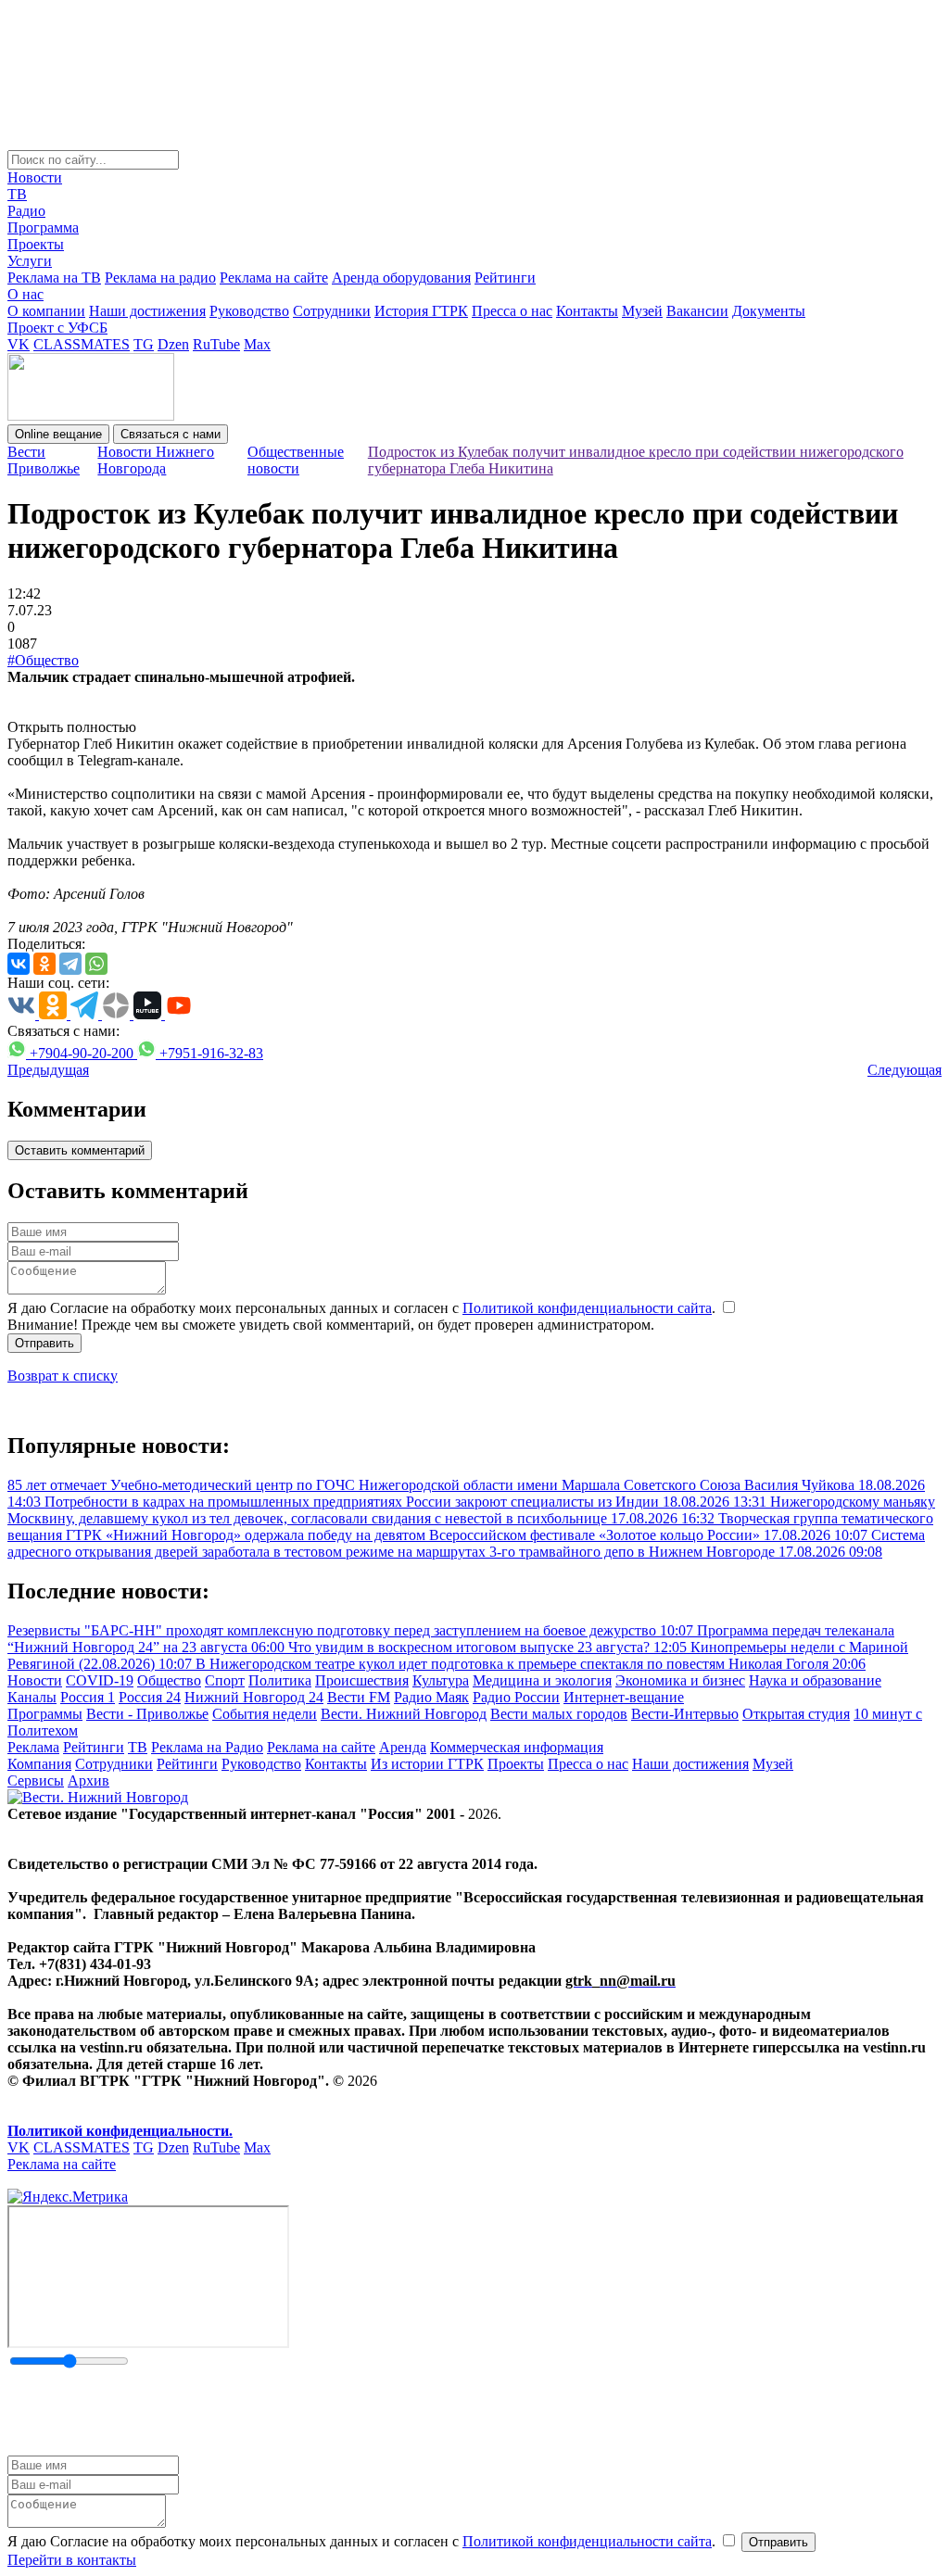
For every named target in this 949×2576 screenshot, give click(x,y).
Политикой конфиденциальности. (120, 2131)
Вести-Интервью (685, 1714)
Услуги (30, 261)
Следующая (905, 1070)
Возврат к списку (63, 1376)
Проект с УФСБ (57, 328)
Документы (769, 311)
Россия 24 (150, 1697)
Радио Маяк (431, 1697)
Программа (43, 227)
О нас (25, 294)
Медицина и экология (542, 1680)
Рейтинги (505, 278)
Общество (169, 1680)
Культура (441, 1680)
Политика (280, 1680)
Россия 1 (88, 1697)
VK (19, 344)
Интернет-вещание (624, 1697)
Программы (45, 1714)
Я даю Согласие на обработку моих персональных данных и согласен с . (363, 1308)
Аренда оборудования (401, 278)
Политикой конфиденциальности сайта (587, 1308)
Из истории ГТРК (427, 1764)
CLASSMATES (82, 344)
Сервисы (36, 1780)
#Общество (43, 660)
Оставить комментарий (80, 1150)
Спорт (225, 1680)
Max (257, 344)
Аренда (403, 1747)
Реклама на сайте (274, 278)
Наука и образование (815, 1680)
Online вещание (58, 434)
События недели (265, 1714)
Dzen (173, 344)
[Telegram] (70, 964)
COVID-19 (100, 1680)
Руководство (249, 311)
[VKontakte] (19, 964)
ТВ (17, 194)
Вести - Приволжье (147, 1714)
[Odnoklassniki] (44, 964)
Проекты (36, 244)
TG (144, 344)
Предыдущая (48, 1070)
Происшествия (362, 1680)
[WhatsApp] (96, 964)
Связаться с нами (171, 434)
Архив (89, 1780)
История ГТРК (421, 311)
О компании (46, 311)
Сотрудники (332, 311)
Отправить (44, 1343)
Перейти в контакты (72, 2560)
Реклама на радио (160, 278)
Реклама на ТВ (54, 278)
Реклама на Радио (207, 1747)
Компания (39, 1764)
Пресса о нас (512, 311)
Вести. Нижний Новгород (404, 1714)
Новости (35, 177)
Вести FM (359, 1697)
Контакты (587, 311)
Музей (642, 311)
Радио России (516, 1697)
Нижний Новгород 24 (254, 1697)
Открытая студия (796, 1714)
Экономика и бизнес (680, 1680)
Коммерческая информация (517, 1747)
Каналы (32, 1697)
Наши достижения (147, 311)
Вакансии (697, 311)
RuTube (216, 344)
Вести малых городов (559, 1714)
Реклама (33, 1747)
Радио (26, 211)
